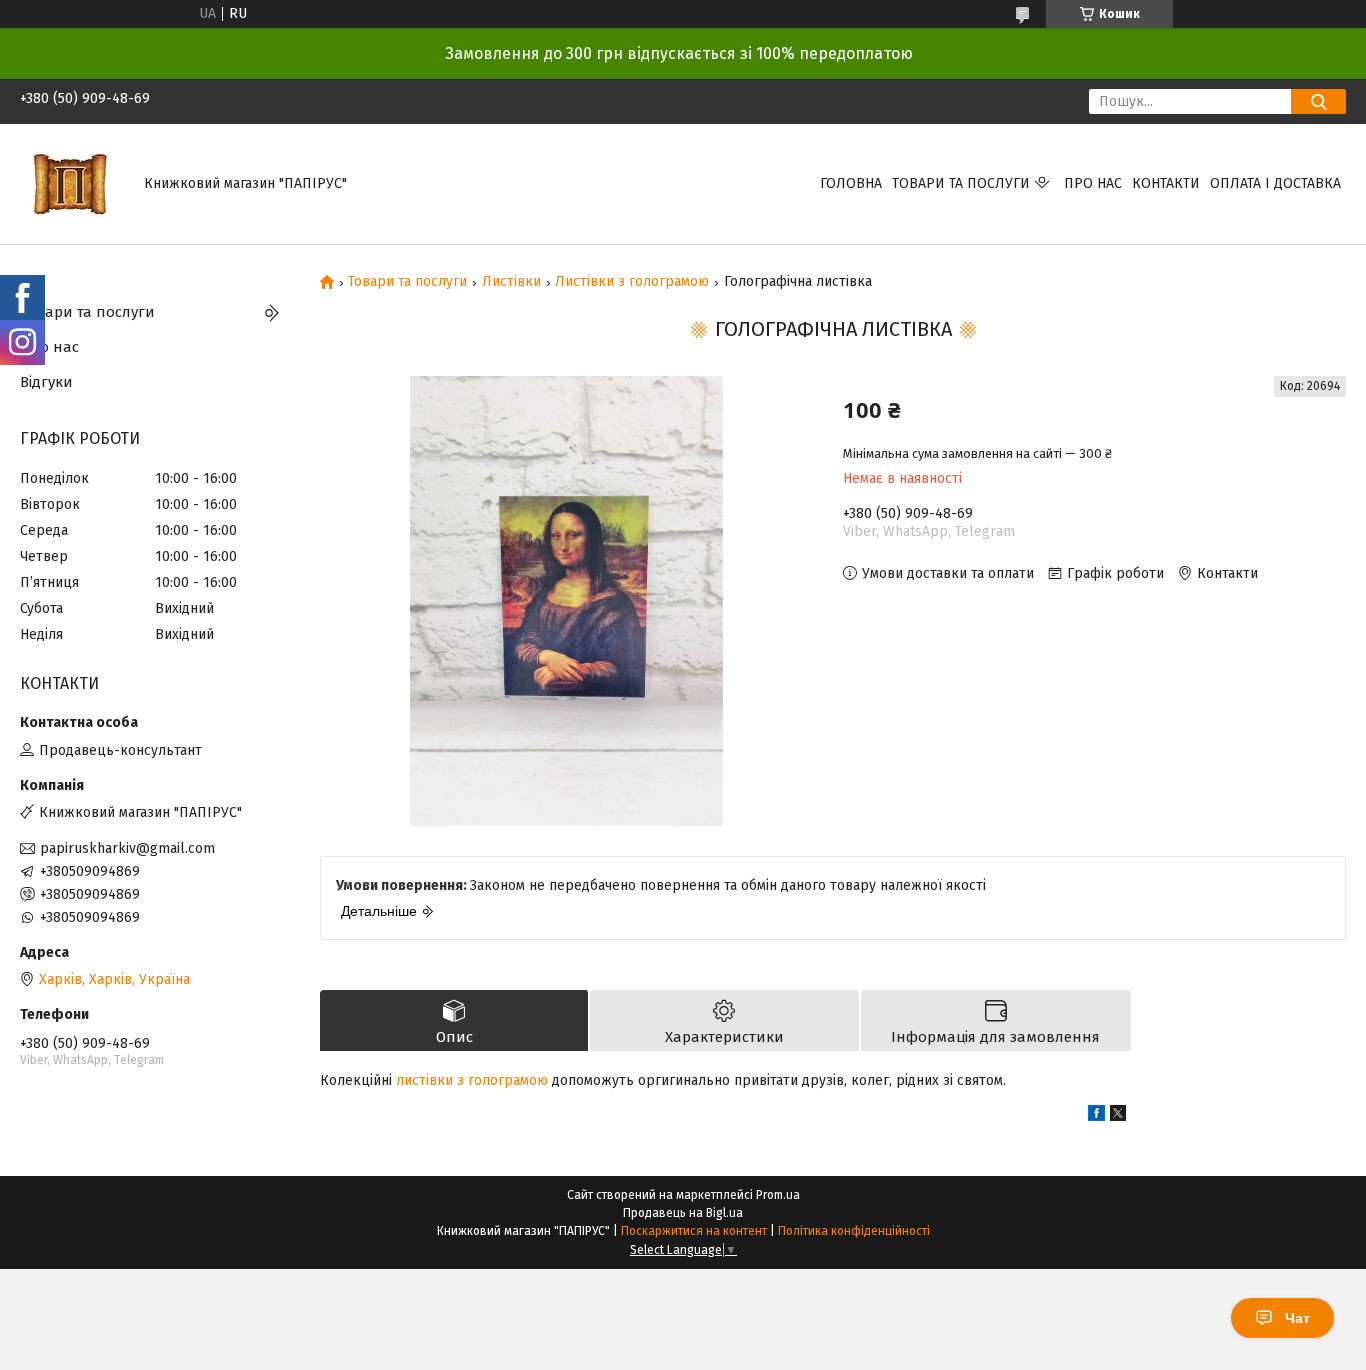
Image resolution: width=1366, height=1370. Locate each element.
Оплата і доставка (1275, 183)
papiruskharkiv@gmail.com (127, 848)
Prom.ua (778, 1195)
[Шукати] (1318, 101)
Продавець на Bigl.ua (683, 1213)
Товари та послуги (961, 183)
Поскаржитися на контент (694, 1231)
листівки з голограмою (472, 1080)
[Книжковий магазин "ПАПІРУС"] (70, 183)
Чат (1297, 1318)
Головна (851, 183)
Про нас (1093, 183)
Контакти (1166, 183)
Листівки (511, 282)
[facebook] (1096, 1116)
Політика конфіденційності (854, 1231)
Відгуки (46, 382)
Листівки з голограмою (632, 282)
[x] (1118, 1116)
